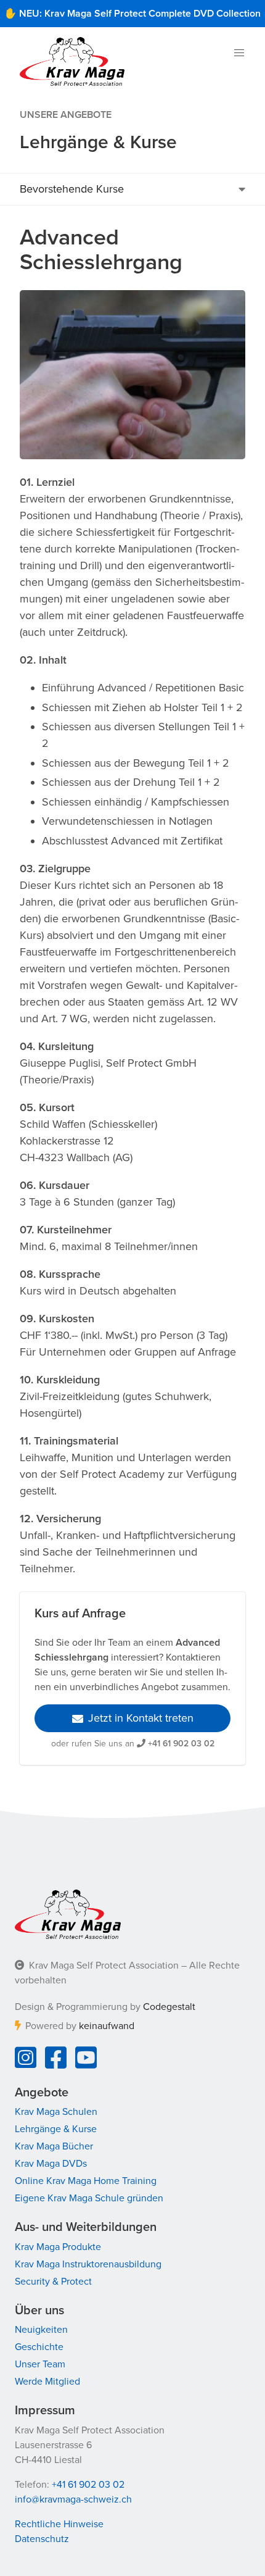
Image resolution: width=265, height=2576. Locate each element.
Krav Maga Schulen (56, 2112)
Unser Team (40, 2364)
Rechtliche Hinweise (59, 2524)
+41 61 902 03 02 (181, 1744)
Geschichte (39, 2347)
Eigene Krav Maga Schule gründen (89, 2198)
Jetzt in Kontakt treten (141, 1718)
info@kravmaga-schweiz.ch (73, 2499)
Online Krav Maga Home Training (86, 2181)
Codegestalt (169, 2007)
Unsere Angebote (66, 115)
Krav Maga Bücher (54, 2146)
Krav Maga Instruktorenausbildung (88, 2264)
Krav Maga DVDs (51, 2164)
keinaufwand (107, 2026)
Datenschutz (42, 2539)
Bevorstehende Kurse (72, 189)
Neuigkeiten (41, 2330)
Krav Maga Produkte (58, 2247)
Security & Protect (53, 2282)
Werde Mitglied (47, 2382)
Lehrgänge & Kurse (56, 2129)
